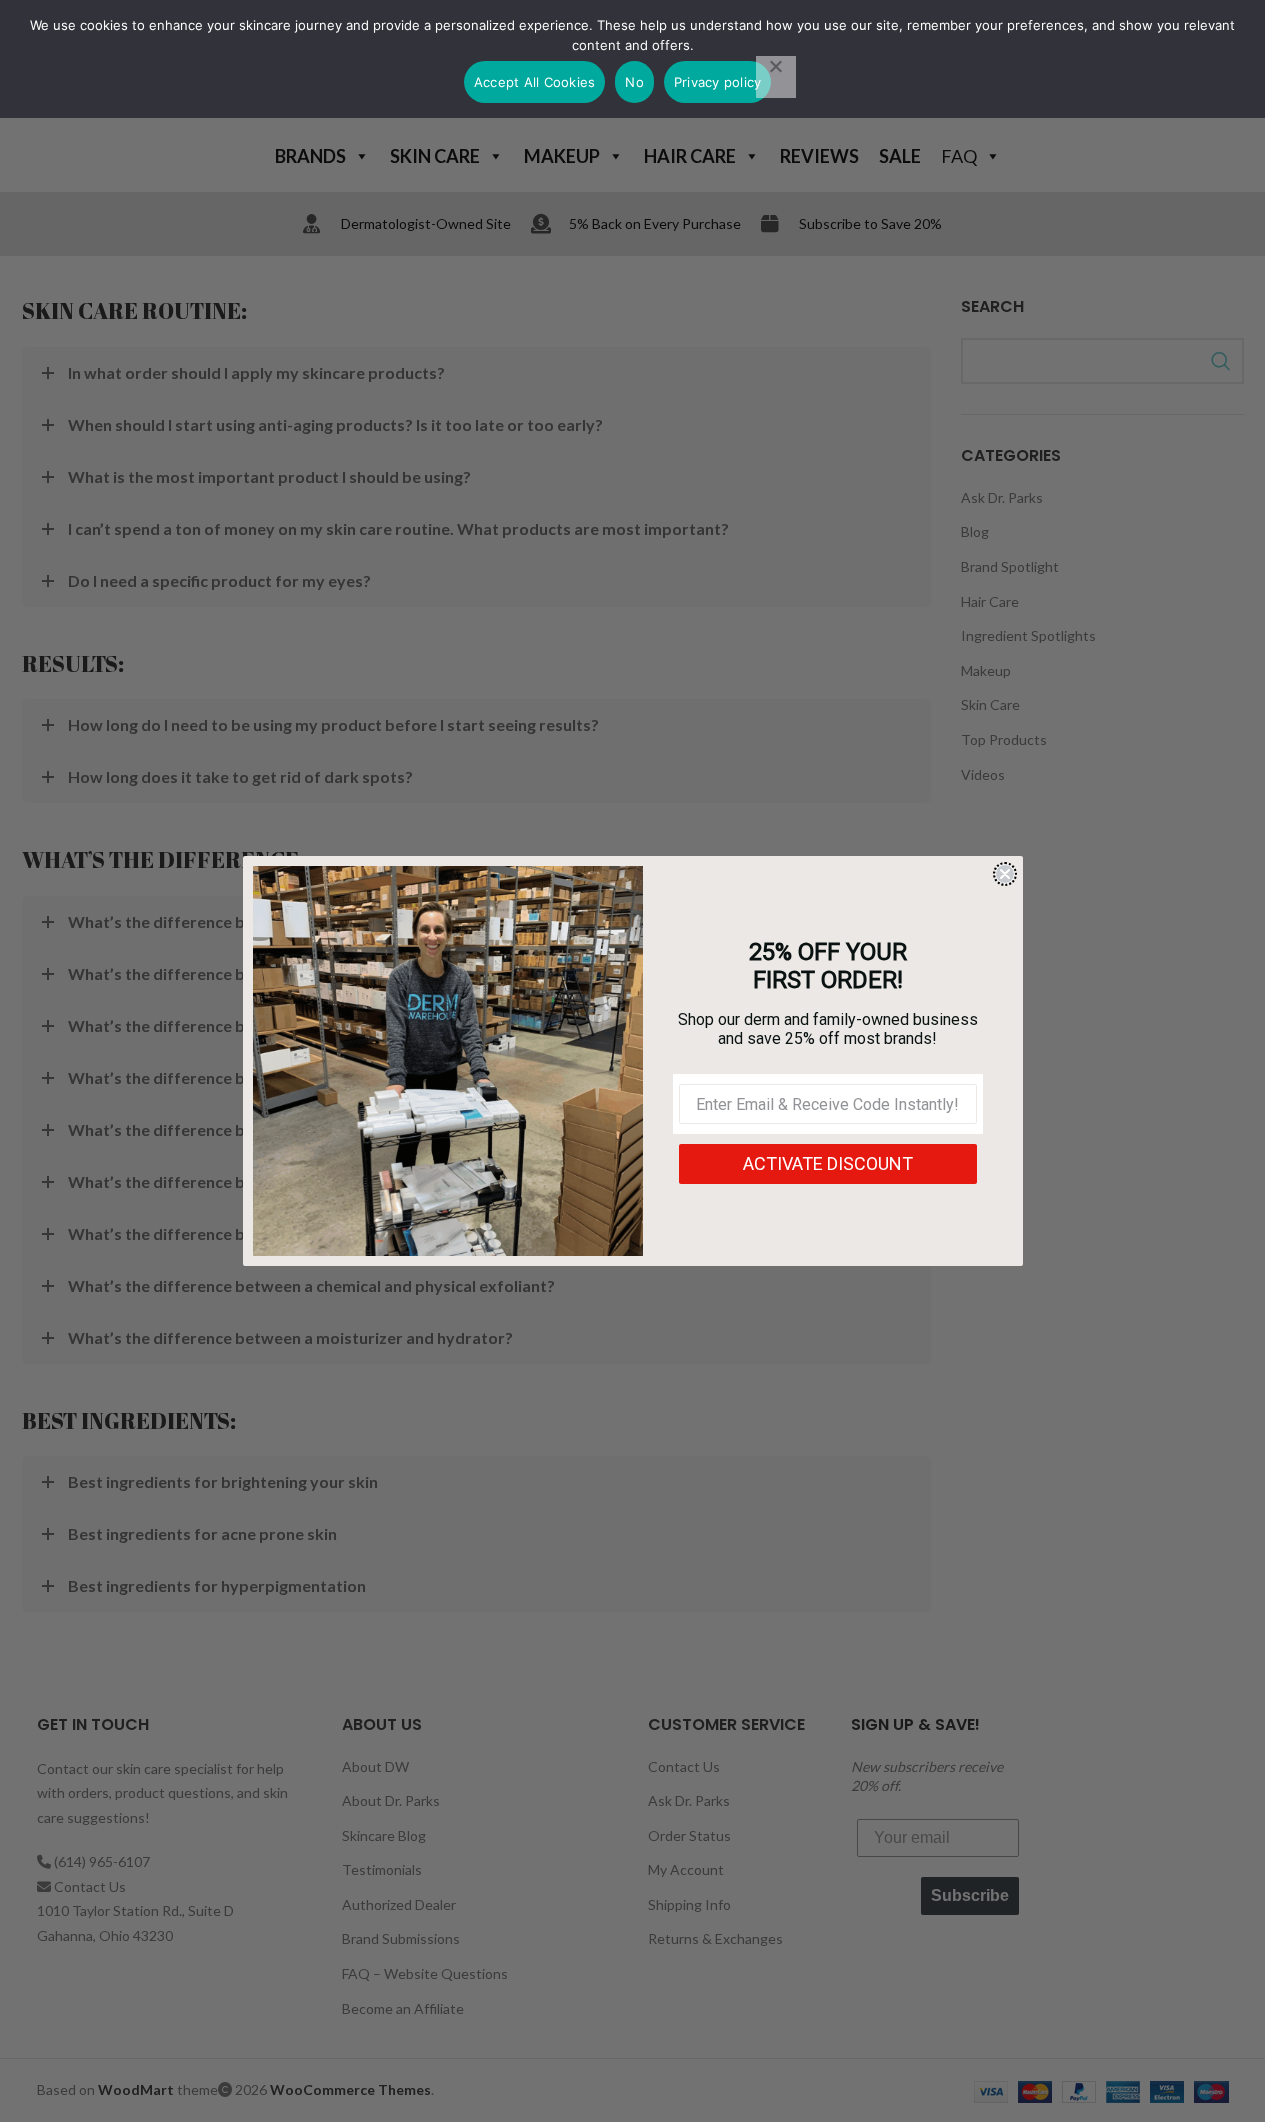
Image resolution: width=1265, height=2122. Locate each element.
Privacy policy (718, 82)
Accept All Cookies (535, 82)
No (634, 82)
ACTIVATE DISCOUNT (828, 1163)
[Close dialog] (1005, 874)
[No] (776, 77)
